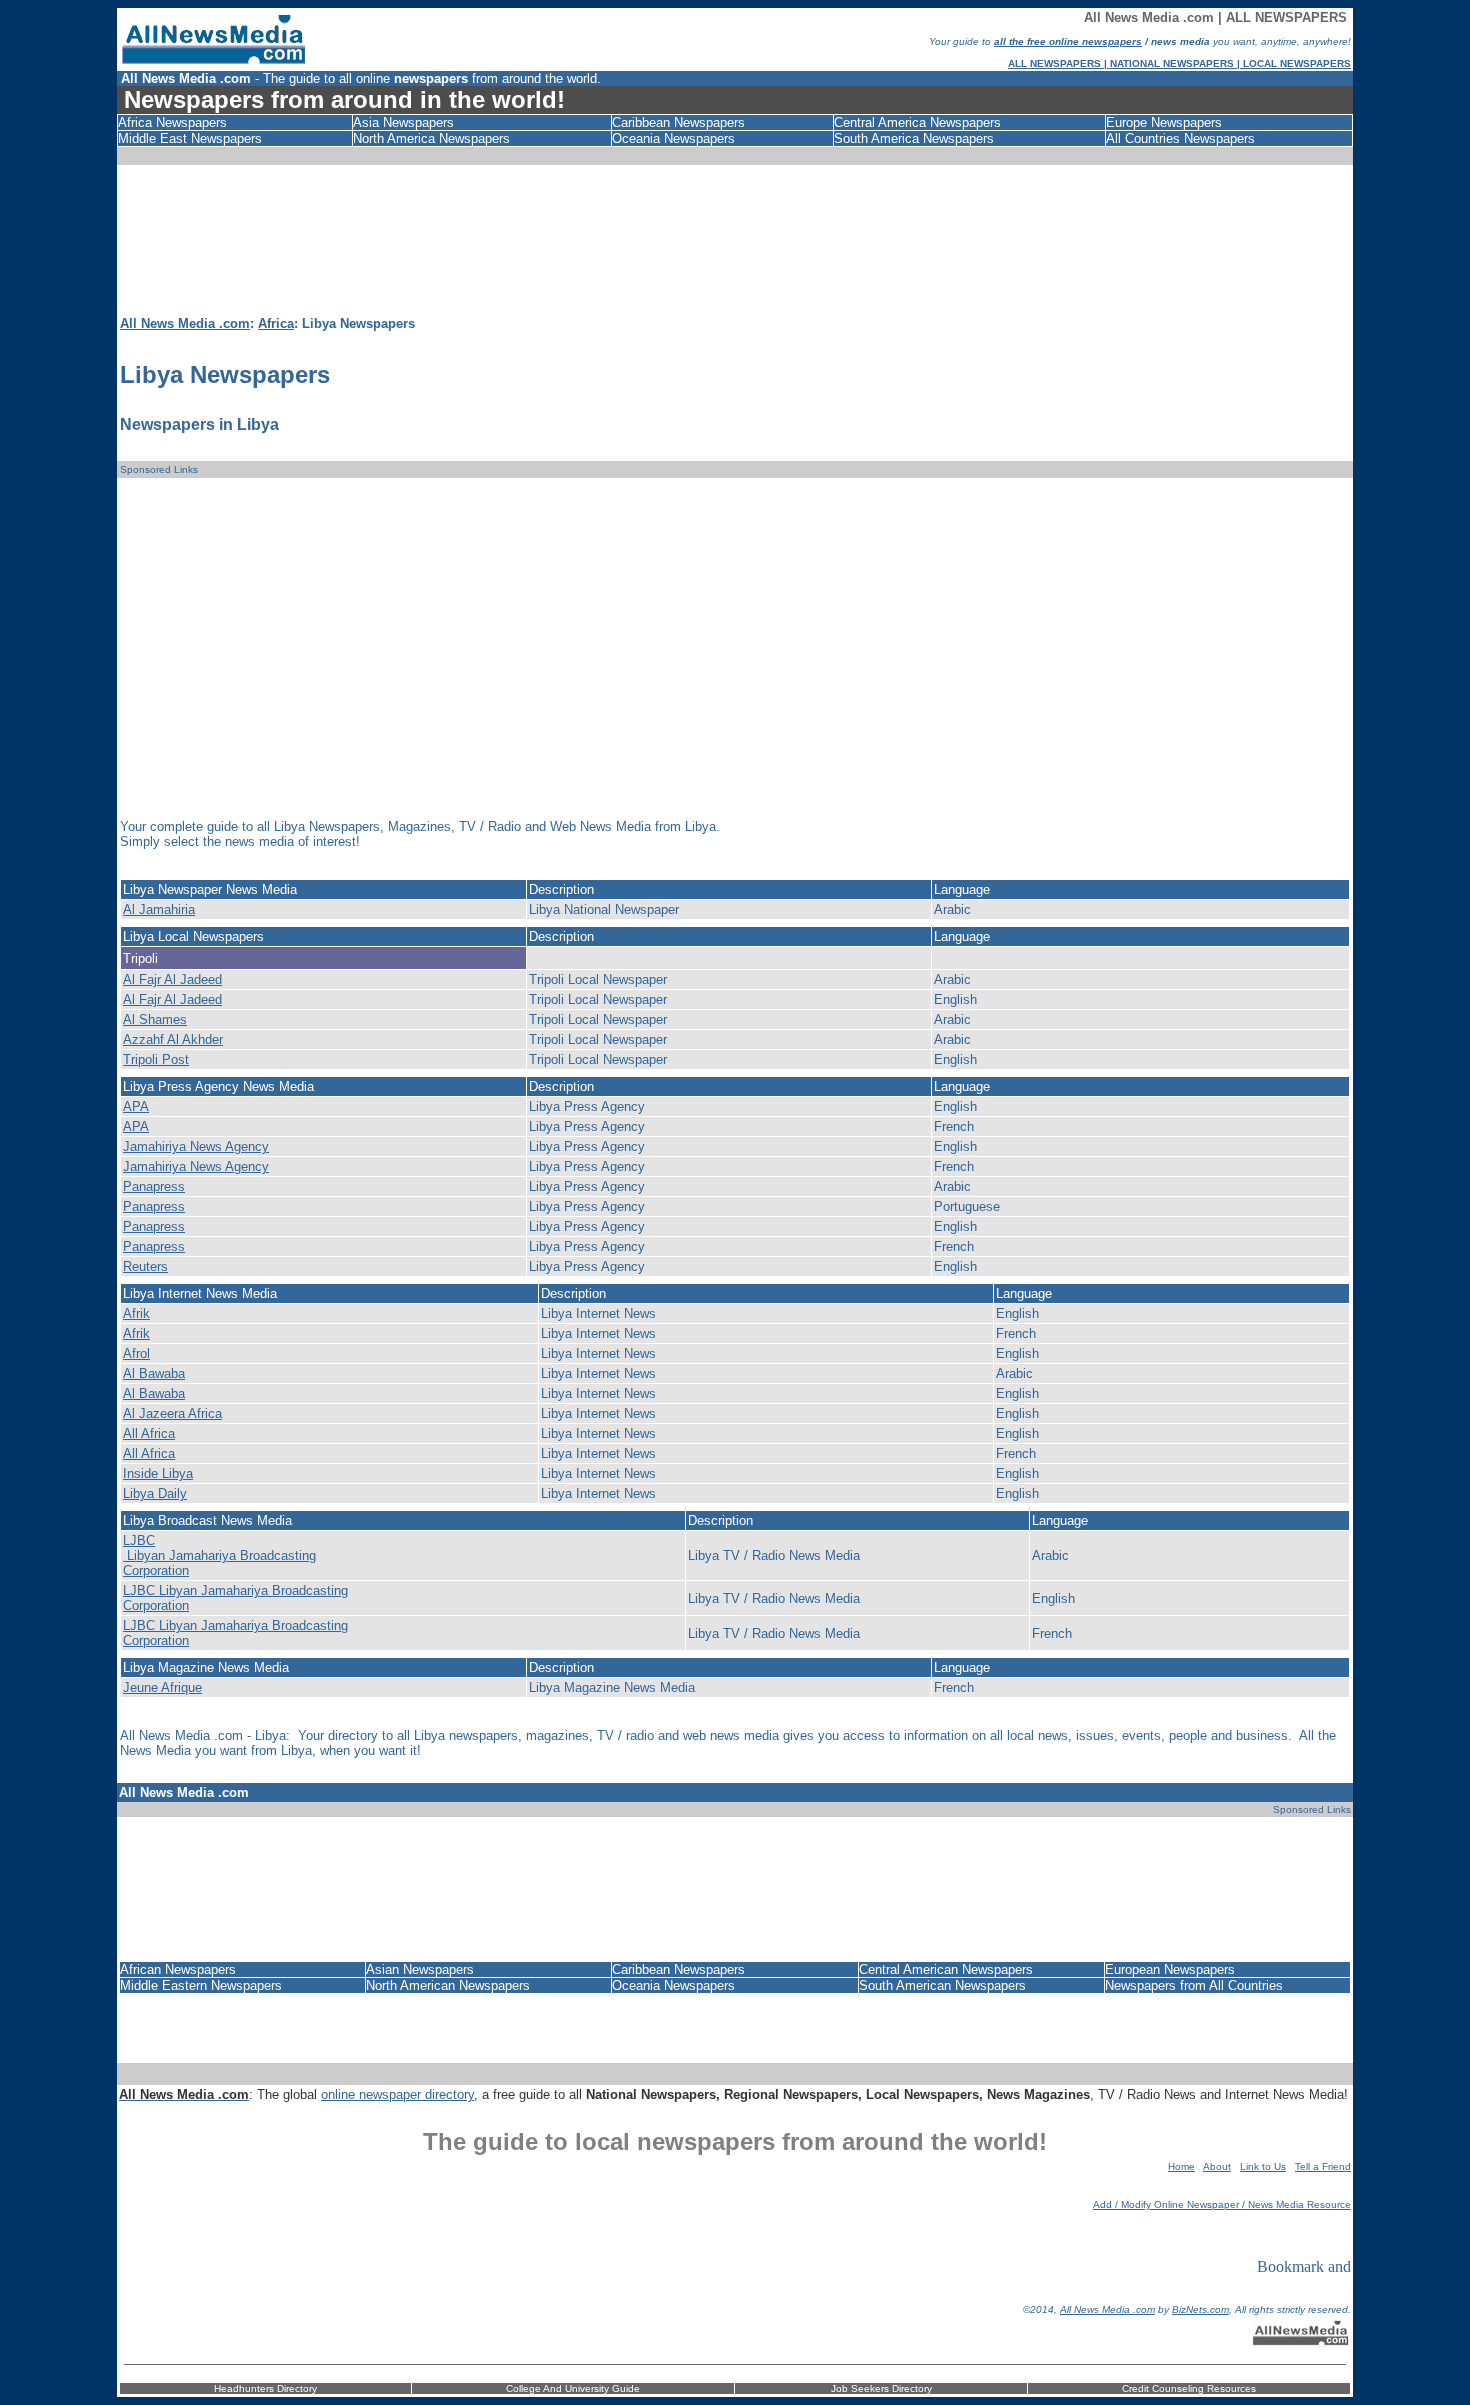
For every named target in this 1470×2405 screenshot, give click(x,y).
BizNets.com (1200, 2309)
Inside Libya (158, 1473)
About (1217, 2166)
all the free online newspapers (1068, 41)
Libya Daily (155, 1493)
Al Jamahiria (159, 909)
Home (1181, 2166)
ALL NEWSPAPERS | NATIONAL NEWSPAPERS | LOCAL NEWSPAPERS (1179, 63)
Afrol (136, 1353)
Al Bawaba (154, 1373)
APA (136, 1106)
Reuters (145, 1266)
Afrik (136, 1313)
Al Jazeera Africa (172, 1413)
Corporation (156, 1570)
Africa (276, 323)
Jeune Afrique (162, 1687)
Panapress (154, 1186)
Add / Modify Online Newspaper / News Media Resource (1222, 2204)
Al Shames (155, 1019)
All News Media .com (185, 323)
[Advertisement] (739, 246)
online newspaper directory (397, 2094)
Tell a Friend (1323, 2166)
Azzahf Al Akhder (173, 1039)
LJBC (139, 1540)
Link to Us (1263, 2166)
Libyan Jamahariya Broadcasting (219, 1555)
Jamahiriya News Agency (196, 1146)
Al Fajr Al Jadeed (172, 979)
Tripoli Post (156, 1059)
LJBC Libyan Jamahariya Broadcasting (235, 1590)
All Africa (149, 1433)
